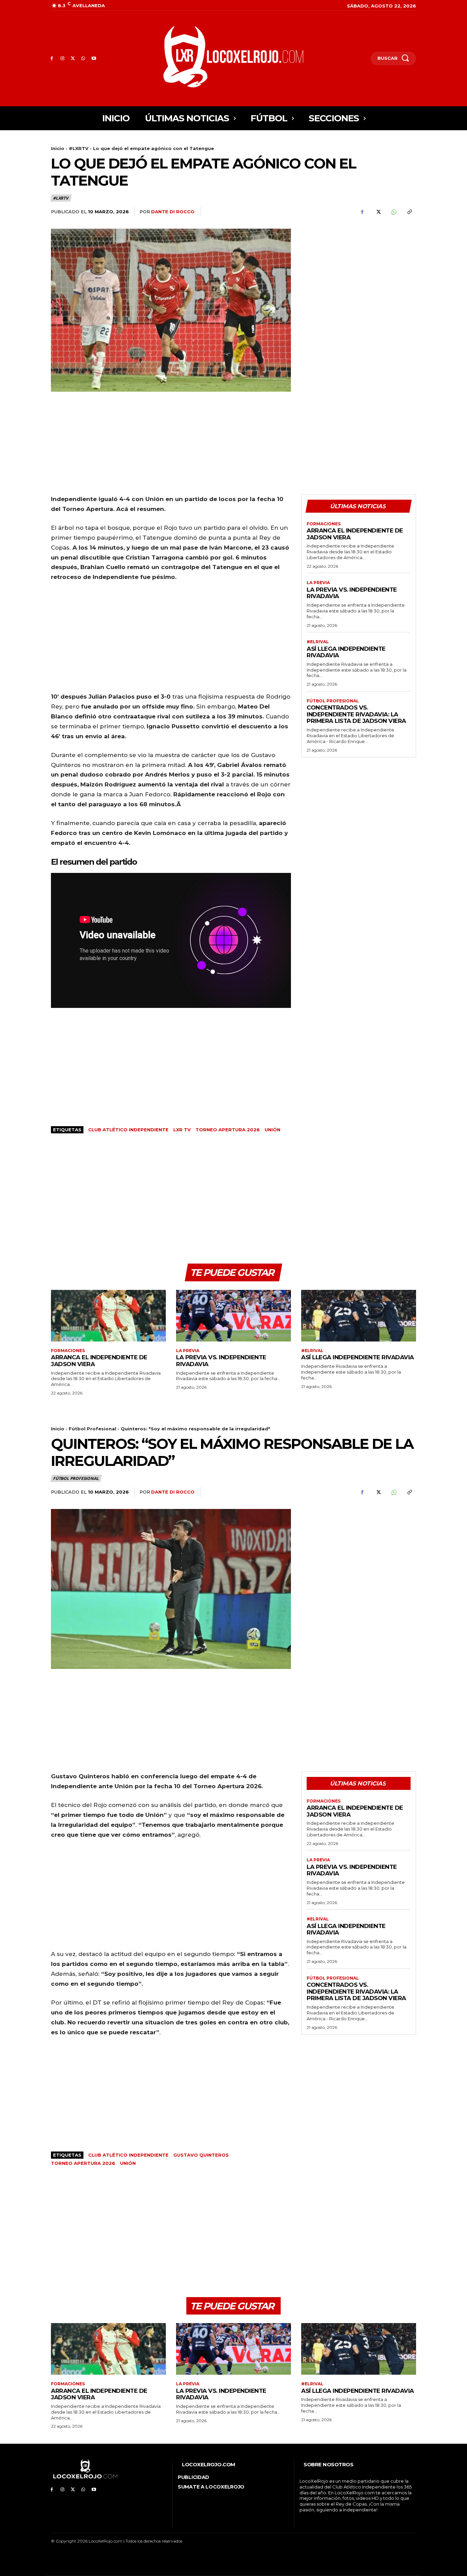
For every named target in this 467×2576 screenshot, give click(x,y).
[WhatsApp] (83, 59)
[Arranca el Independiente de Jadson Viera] (108, 1316)
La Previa (318, 583)
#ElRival (318, 642)
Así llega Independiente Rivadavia (346, 652)
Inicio (58, 148)
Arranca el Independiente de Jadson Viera (355, 534)
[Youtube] (94, 59)
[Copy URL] (409, 212)
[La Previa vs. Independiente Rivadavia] (233, 1316)
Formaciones (324, 524)
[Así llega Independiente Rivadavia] (359, 1316)
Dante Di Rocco (173, 212)
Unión (272, 1130)
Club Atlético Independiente (128, 1130)
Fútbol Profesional (333, 701)
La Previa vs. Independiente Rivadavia (352, 593)
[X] (73, 59)
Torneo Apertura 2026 (228, 1130)
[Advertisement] (359, 277)
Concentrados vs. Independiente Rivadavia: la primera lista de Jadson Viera (356, 714)
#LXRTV (79, 148)
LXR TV (182, 1130)
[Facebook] (52, 59)
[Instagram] (62, 59)
